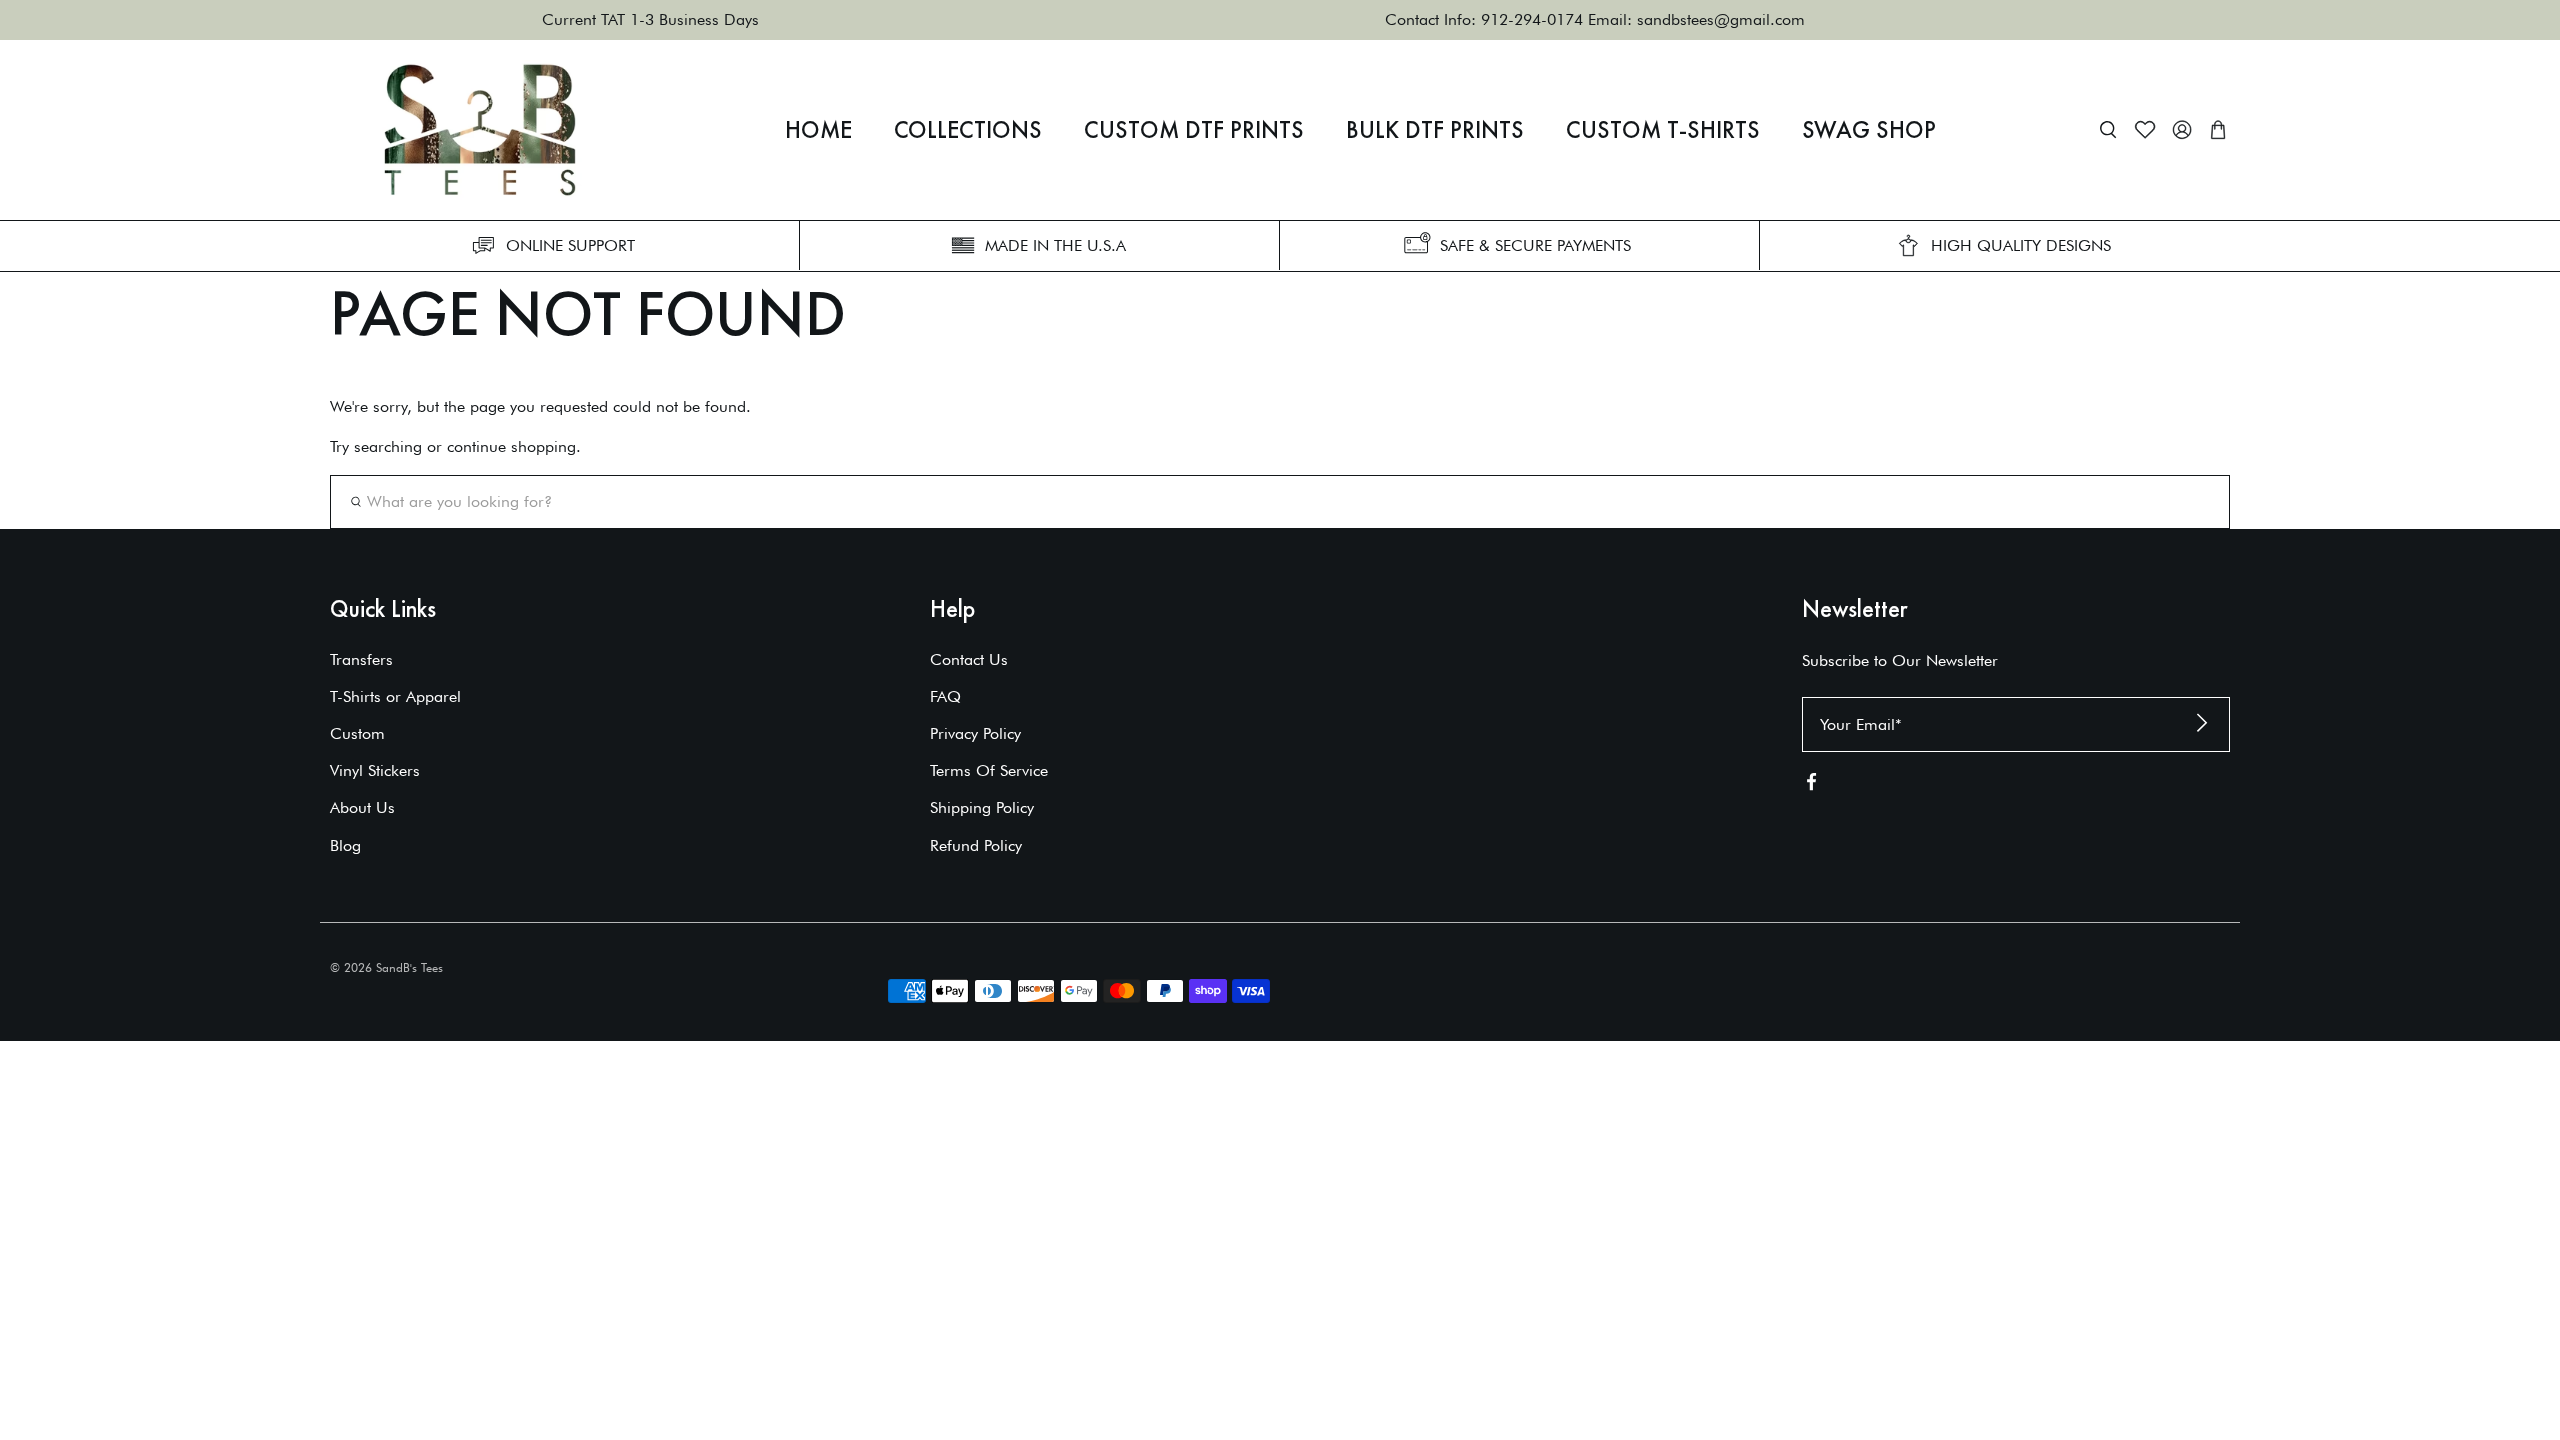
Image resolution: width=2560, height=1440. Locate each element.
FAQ (945, 696)
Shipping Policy (982, 807)
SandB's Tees (409, 967)
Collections (968, 130)
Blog (345, 845)
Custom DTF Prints (1194, 130)
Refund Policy (976, 845)
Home (818, 130)
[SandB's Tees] (480, 130)
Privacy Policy (975, 733)
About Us (362, 807)
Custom (357, 733)
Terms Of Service (989, 770)
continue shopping (511, 446)
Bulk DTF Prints (1435, 130)
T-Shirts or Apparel (395, 696)
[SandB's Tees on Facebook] (1811, 785)
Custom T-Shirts (1663, 130)
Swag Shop (1869, 130)
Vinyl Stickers (375, 770)
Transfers (361, 659)
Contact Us (969, 659)
